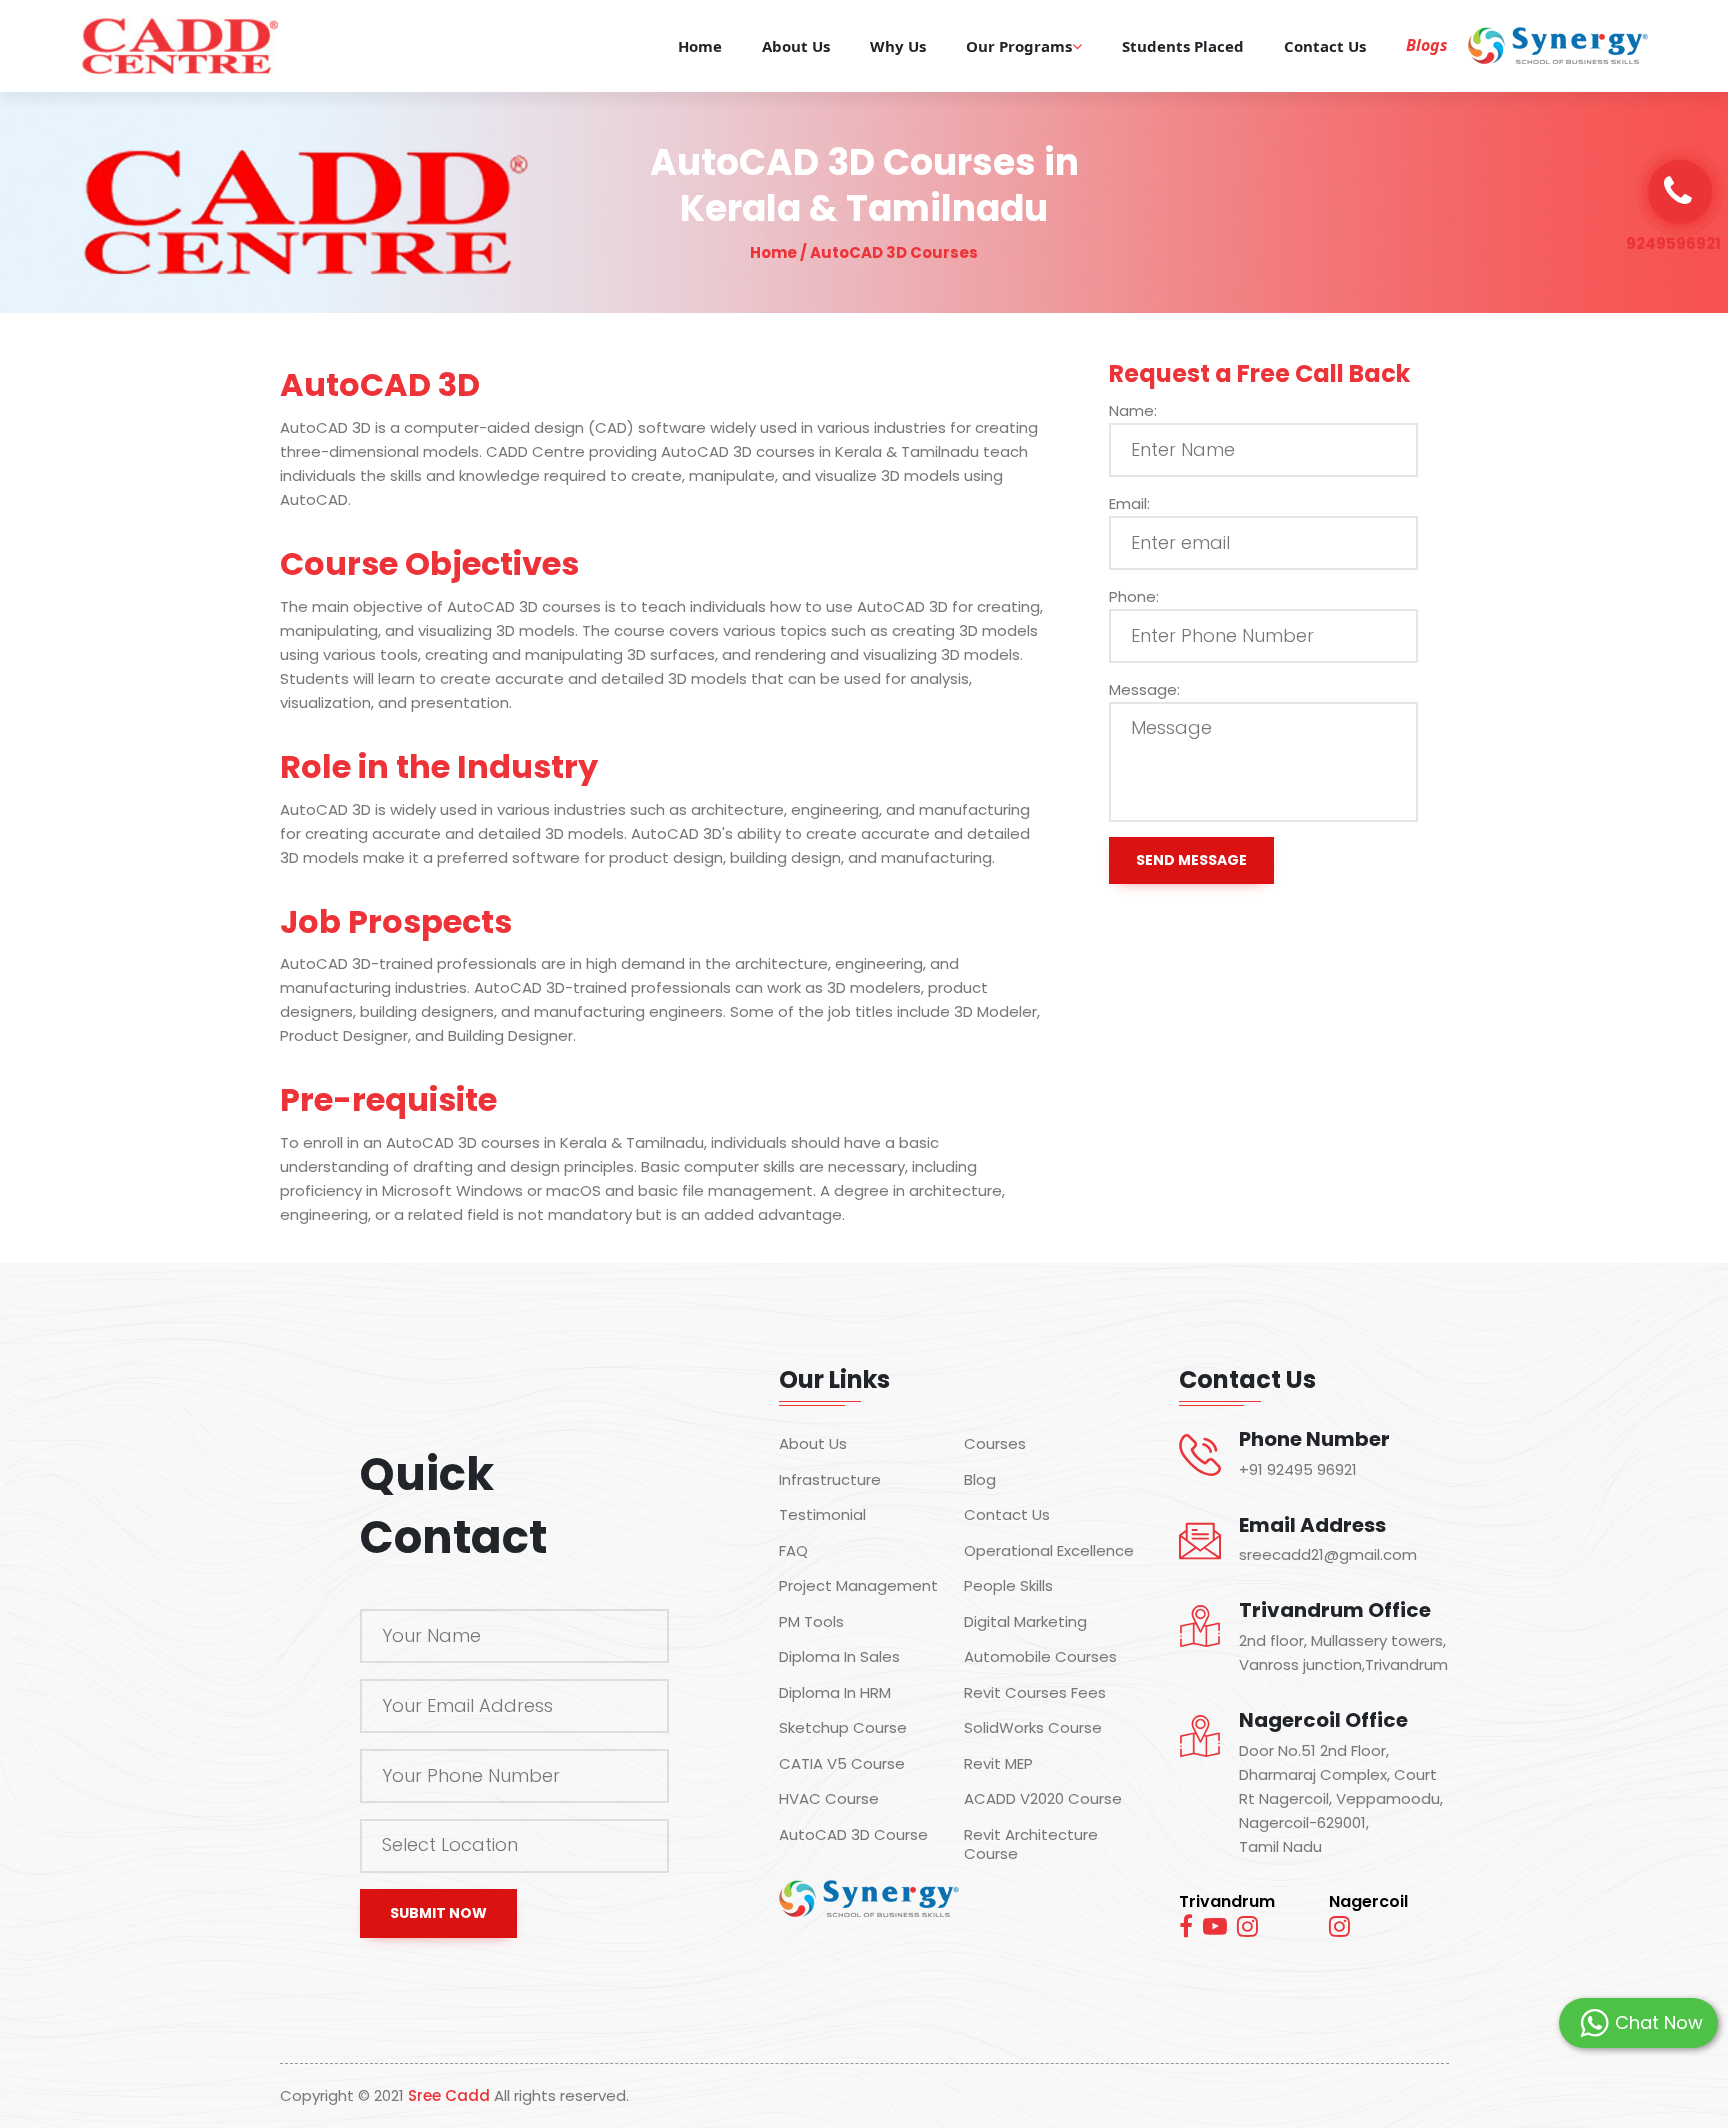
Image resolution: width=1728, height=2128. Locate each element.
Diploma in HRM (835, 1693)
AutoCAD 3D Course (853, 1835)
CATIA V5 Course (842, 1764)
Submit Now (438, 1913)
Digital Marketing (1025, 1622)
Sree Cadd (449, 2095)
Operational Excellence (1049, 1551)
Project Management (858, 1587)
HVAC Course (829, 1800)
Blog (980, 1480)
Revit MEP (998, 1764)
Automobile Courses (1040, 1658)
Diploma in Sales (839, 1658)
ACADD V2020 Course (1043, 1800)
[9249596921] (1680, 192)
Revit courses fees (1035, 1693)
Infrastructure (830, 1480)
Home (700, 46)
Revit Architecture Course (1031, 1844)
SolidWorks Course (1033, 1729)
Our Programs (1019, 46)
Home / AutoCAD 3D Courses (864, 252)
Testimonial (822, 1516)
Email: (1129, 503)
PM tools (811, 1622)
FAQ (793, 1551)
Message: (1144, 689)
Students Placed (1183, 46)
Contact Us (1325, 46)
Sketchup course (843, 1729)
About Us (796, 46)
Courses (995, 1445)
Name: (1133, 410)
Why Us (898, 46)
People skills (1008, 1587)
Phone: (1134, 596)
